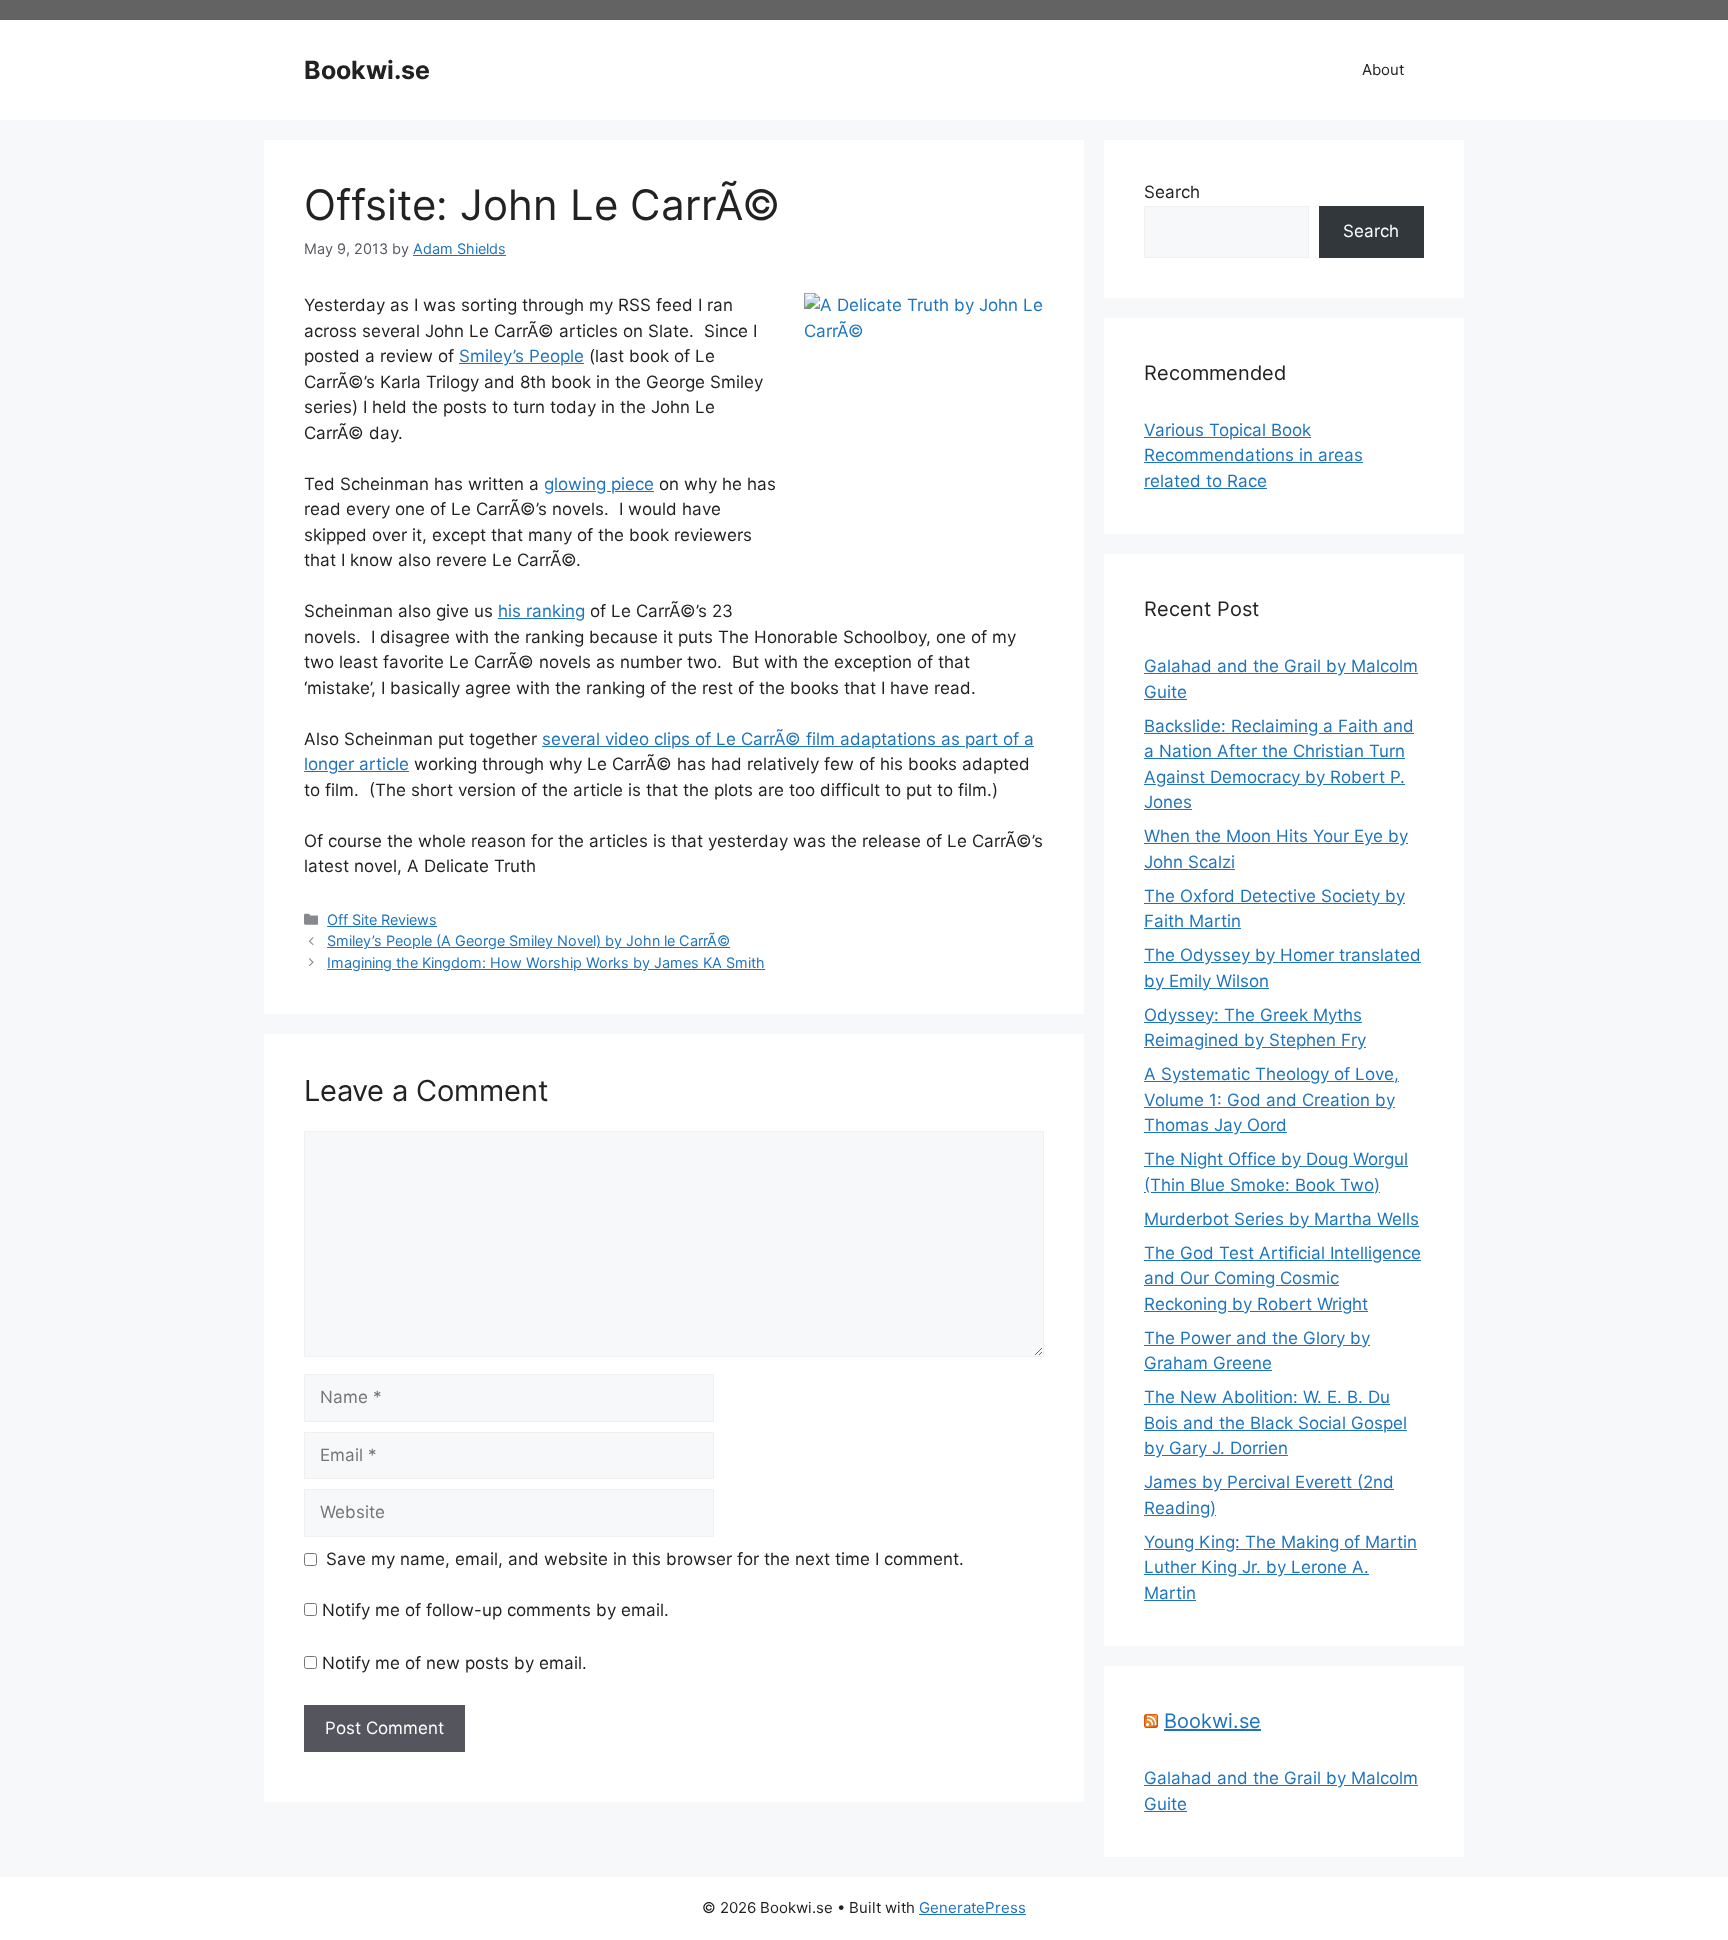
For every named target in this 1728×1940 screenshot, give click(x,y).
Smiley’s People (521, 356)
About (1383, 69)
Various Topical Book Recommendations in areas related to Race (1253, 455)
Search (1172, 192)
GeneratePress (972, 1907)
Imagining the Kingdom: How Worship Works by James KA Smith (546, 962)
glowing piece (599, 484)
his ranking (541, 611)
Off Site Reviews (382, 919)
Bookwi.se (367, 70)
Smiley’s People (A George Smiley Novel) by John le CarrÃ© (528, 940)
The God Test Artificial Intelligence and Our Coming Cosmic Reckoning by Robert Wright (1282, 1278)
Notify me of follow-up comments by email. (495, 1610)
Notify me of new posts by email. (454, 1663)
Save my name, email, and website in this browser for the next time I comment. (645, 1559)
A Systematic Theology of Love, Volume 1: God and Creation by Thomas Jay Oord (1271, 1099)
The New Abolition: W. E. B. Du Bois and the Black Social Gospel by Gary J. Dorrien (1275, 1422)
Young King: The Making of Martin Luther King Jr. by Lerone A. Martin (1280, 1567)
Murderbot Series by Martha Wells (1281, 1219)
